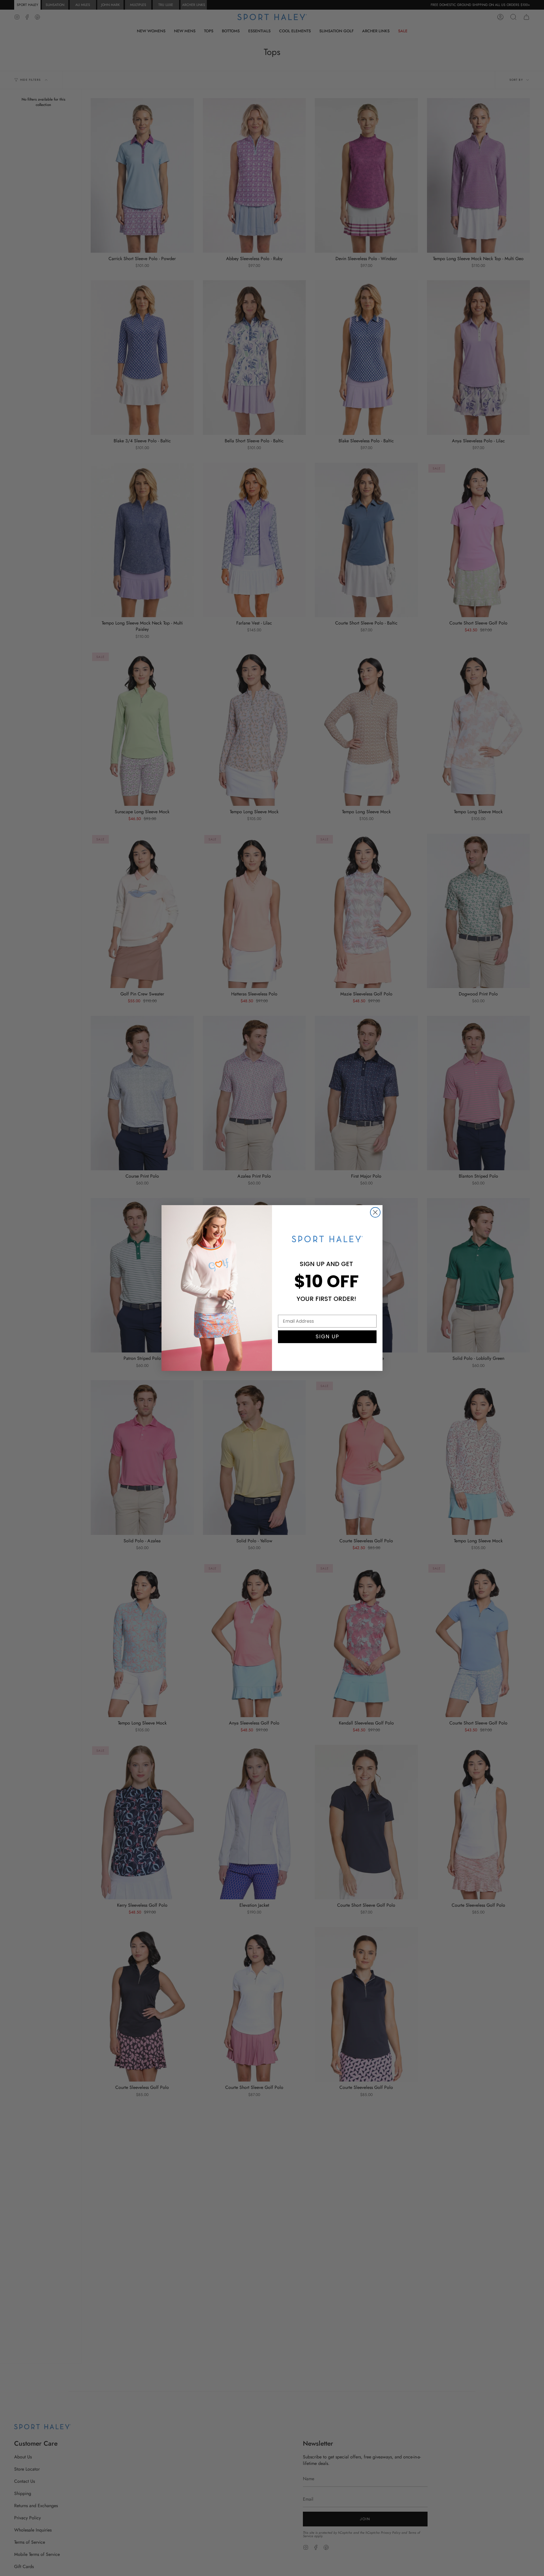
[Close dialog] (375, 1212)
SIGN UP (327, 1336)
